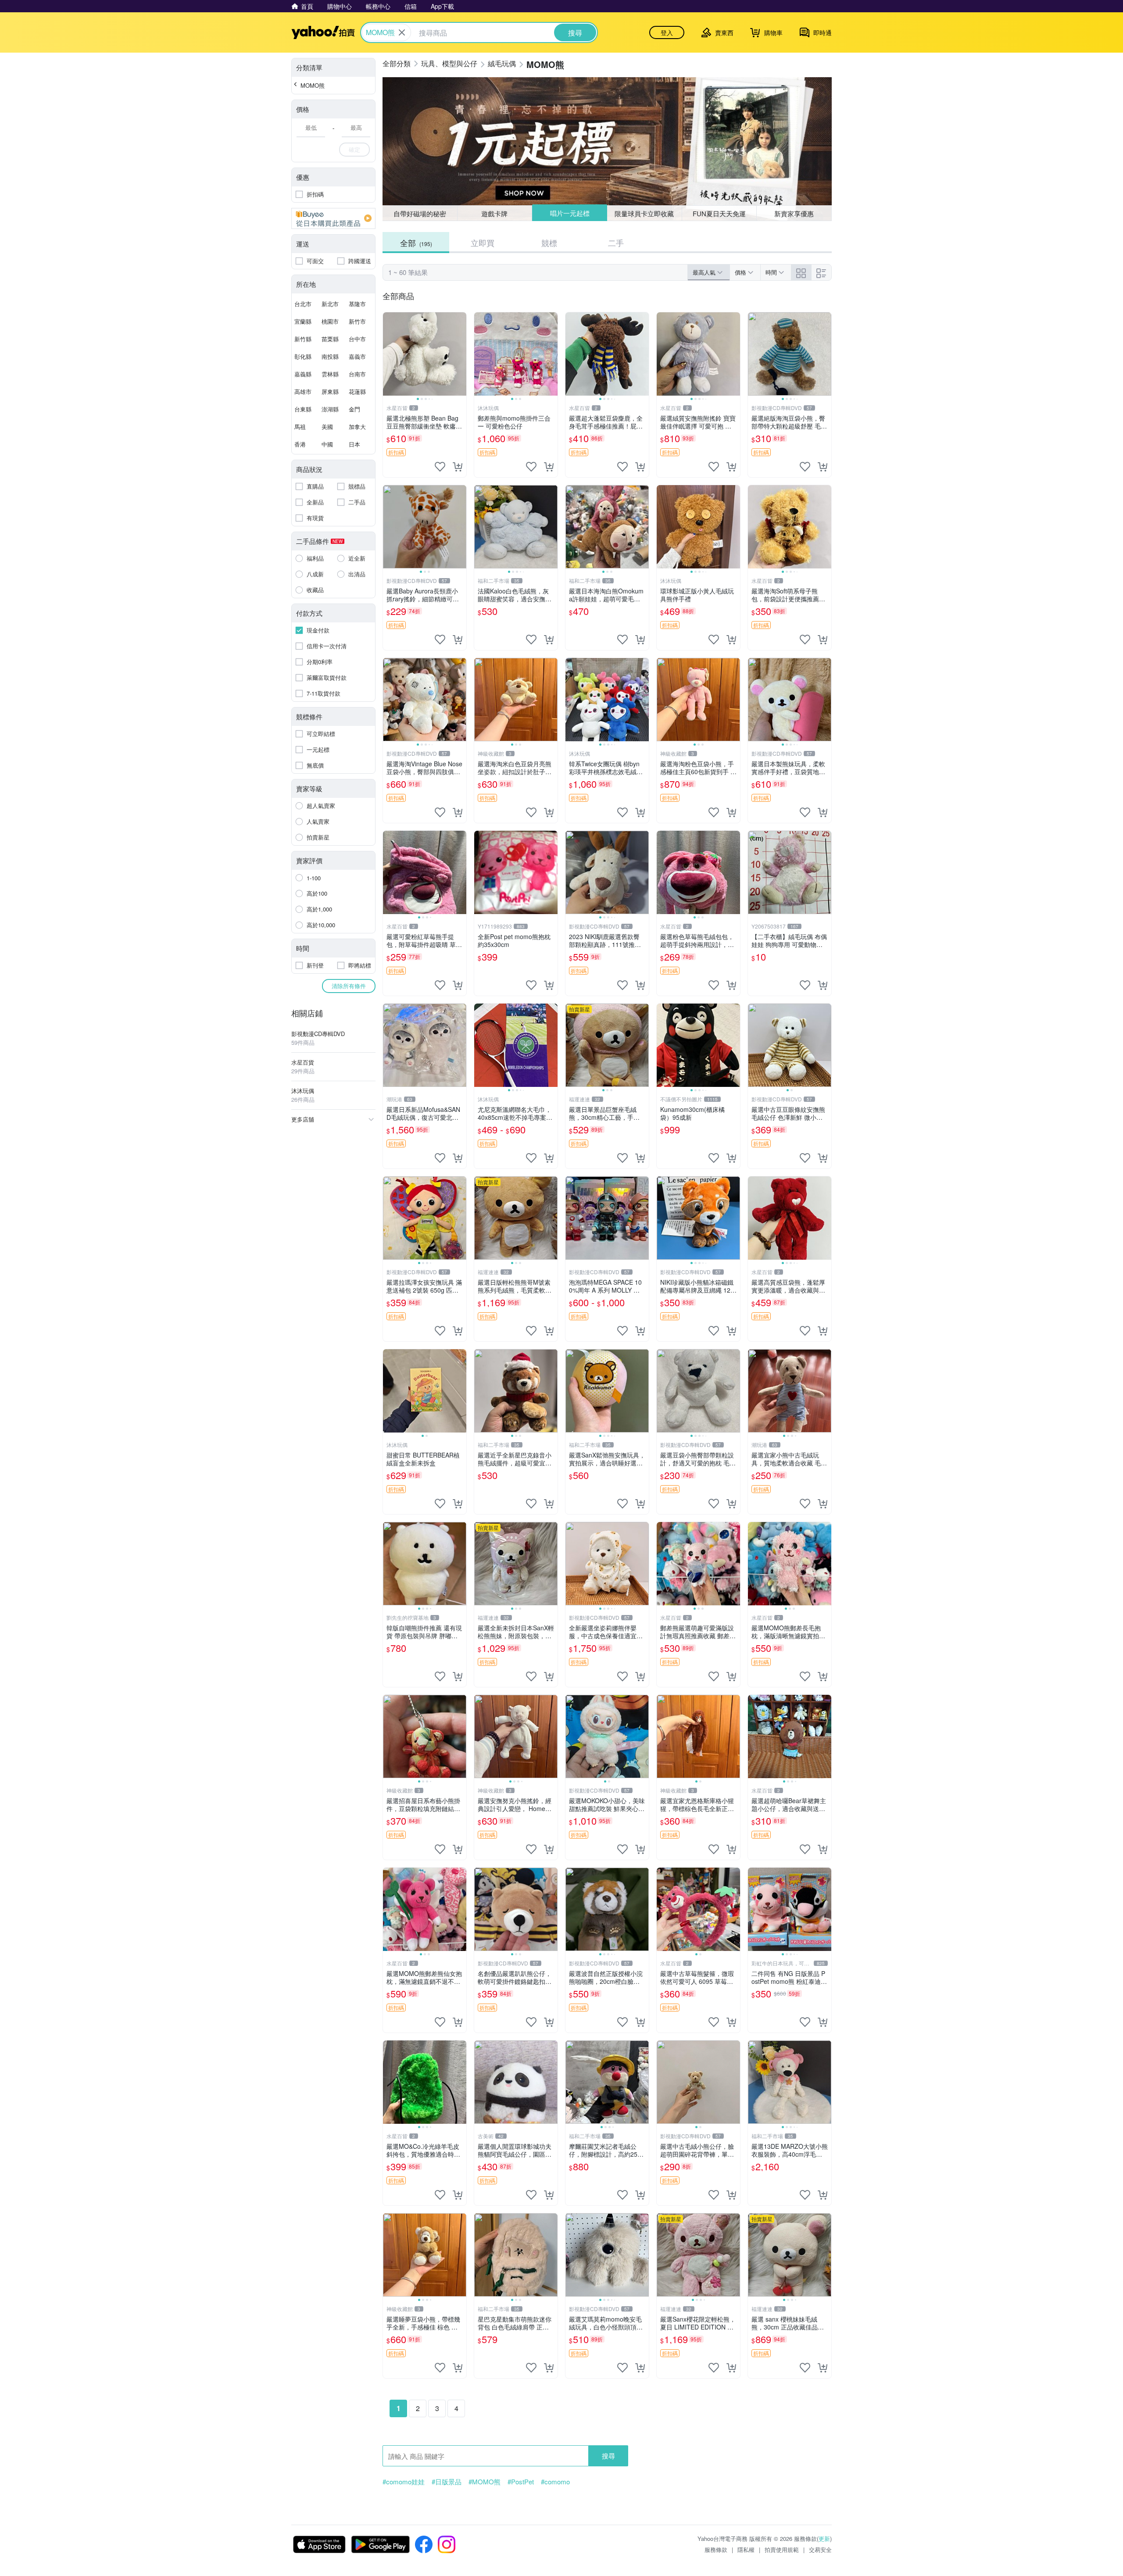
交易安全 (820, 2549)
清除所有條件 (349, 986)
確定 (354, 149)
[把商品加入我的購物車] (458, 467)
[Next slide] (461, 354)
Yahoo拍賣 (323, 32)
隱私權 (746, 2549)
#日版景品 (447, 2482)
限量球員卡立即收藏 (645, 213)
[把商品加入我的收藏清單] (440, 467)
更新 (824, 2538)
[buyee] (333, 218)
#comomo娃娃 (404, 2482)
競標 (549, 243)
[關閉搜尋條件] (402, 32)
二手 (616, 243)
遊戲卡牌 (494, 213)
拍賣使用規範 (782, 2549)
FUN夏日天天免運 (719, 213)
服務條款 (716, 2549)
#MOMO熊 (485, 2482)
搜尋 (608, 2456)
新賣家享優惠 (794, 213)
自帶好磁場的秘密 (420, 213)
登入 (667, 32)
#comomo (555, 2482)
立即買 (483, 243)
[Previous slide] (389, 354)
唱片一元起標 (569, 213)
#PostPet (521, 2482)
